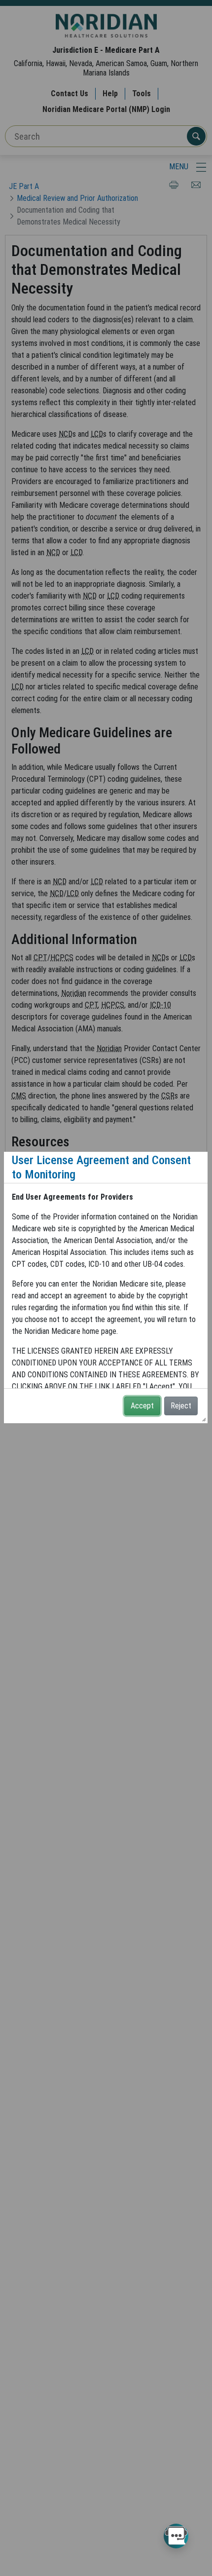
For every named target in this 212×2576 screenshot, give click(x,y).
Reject (181, 1406)
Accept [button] (142, 1406)
